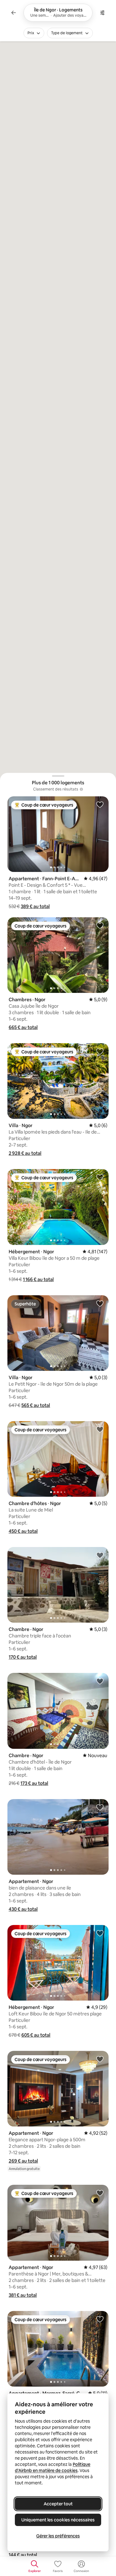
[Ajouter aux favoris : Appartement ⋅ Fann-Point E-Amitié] (100, 804)
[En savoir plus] (81, 789)
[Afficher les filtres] (102, 13)
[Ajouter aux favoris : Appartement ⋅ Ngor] (100, 1807)
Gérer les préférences (58, 2536)
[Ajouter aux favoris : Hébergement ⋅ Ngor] (100, 1177)
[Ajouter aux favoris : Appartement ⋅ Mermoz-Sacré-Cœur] (100, 2319)
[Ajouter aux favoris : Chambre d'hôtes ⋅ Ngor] (100, 1429)
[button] (35, 906)
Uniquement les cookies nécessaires (58, 2520)
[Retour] (14, 13)
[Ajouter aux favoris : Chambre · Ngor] (100, 1555)
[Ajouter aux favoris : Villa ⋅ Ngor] (100, 1051)
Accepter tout (58, 2504)
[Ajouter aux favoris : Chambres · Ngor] (100, 925)
